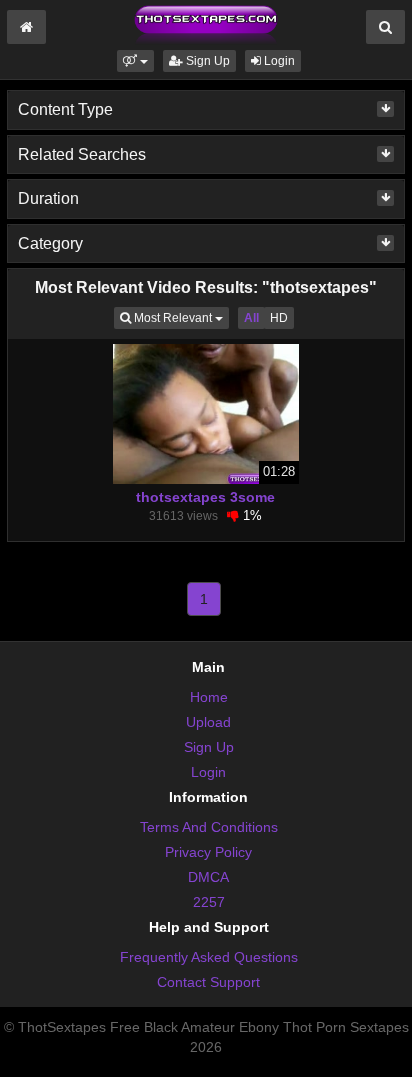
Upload (208, 722)
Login (278, 61)
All (251, 318)
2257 (209, 902)
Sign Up (206, 61)
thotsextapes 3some (205, 497)
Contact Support (208, 982)
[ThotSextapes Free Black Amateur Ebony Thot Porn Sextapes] (206, 24)
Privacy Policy (208, 852)
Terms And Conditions (209, 827)
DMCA (208, 877)
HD (279, 318)
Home (209, 697)
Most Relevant (180, 317)
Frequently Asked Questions (209, 957)
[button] (135, 61)
